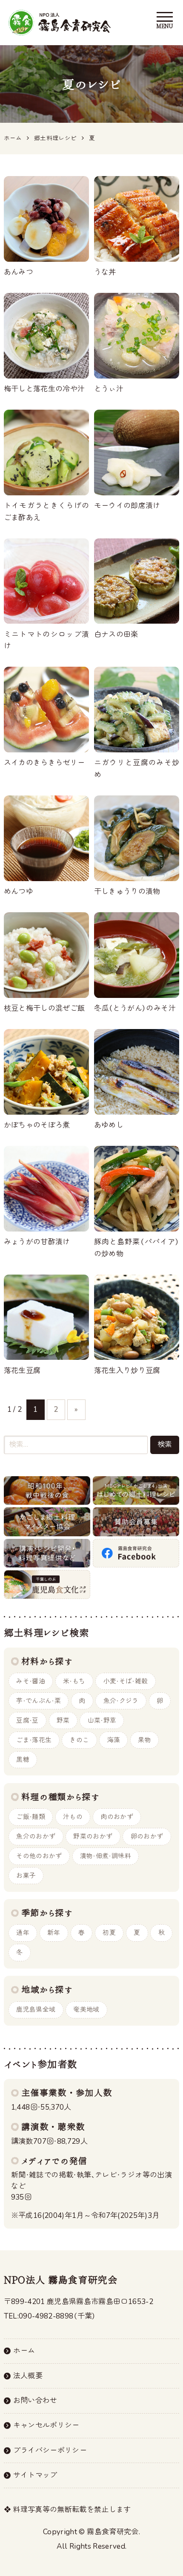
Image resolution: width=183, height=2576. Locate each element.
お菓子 (26, 1876)
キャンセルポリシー (46, 2425)
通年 (23, 1933)
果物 (144, 1740)
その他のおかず (39, 1856)
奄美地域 (86, 2009)
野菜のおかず (93, 1836)
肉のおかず (117, 1817)
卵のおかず (147, 1836)
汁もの (73, 1817)
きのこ (79, 1740)
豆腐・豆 (27, 1720)
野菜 (63, 1720)
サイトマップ (35, 2475)
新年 (54, 1933)
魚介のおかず (36, 1836)
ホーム (24, 2351)
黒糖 (23, 1760)
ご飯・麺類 (31, 1817)
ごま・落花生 (34, 1740)
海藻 (114, 1740)
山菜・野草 (102, 1720)
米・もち (74, 1681)
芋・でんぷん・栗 (39, 1701)
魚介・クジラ (121, 1701)
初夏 (109, 1933)
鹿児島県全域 (36, 2009)
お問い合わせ (35, 2401)
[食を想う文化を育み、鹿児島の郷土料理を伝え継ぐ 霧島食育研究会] (60, 23)
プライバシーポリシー (50, 2450)
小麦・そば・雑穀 (126, 1681)
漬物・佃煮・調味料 (106, 1856)
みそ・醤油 (31, 1681)
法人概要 (28, 2376)
